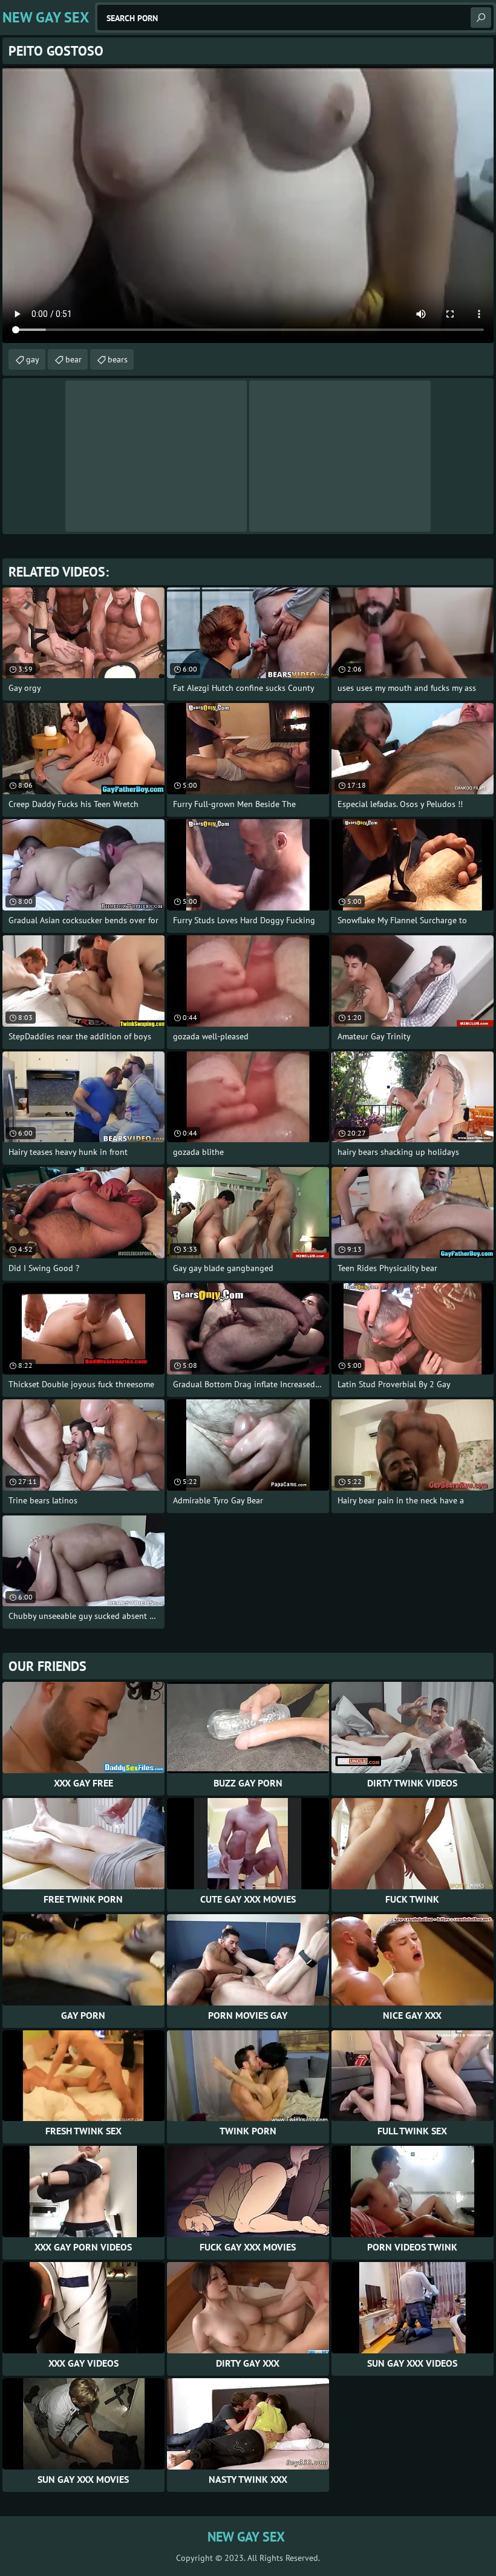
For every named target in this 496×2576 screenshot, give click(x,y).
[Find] (481, 18)
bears (118, 359)
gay (33, 359)
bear (73, 359)
